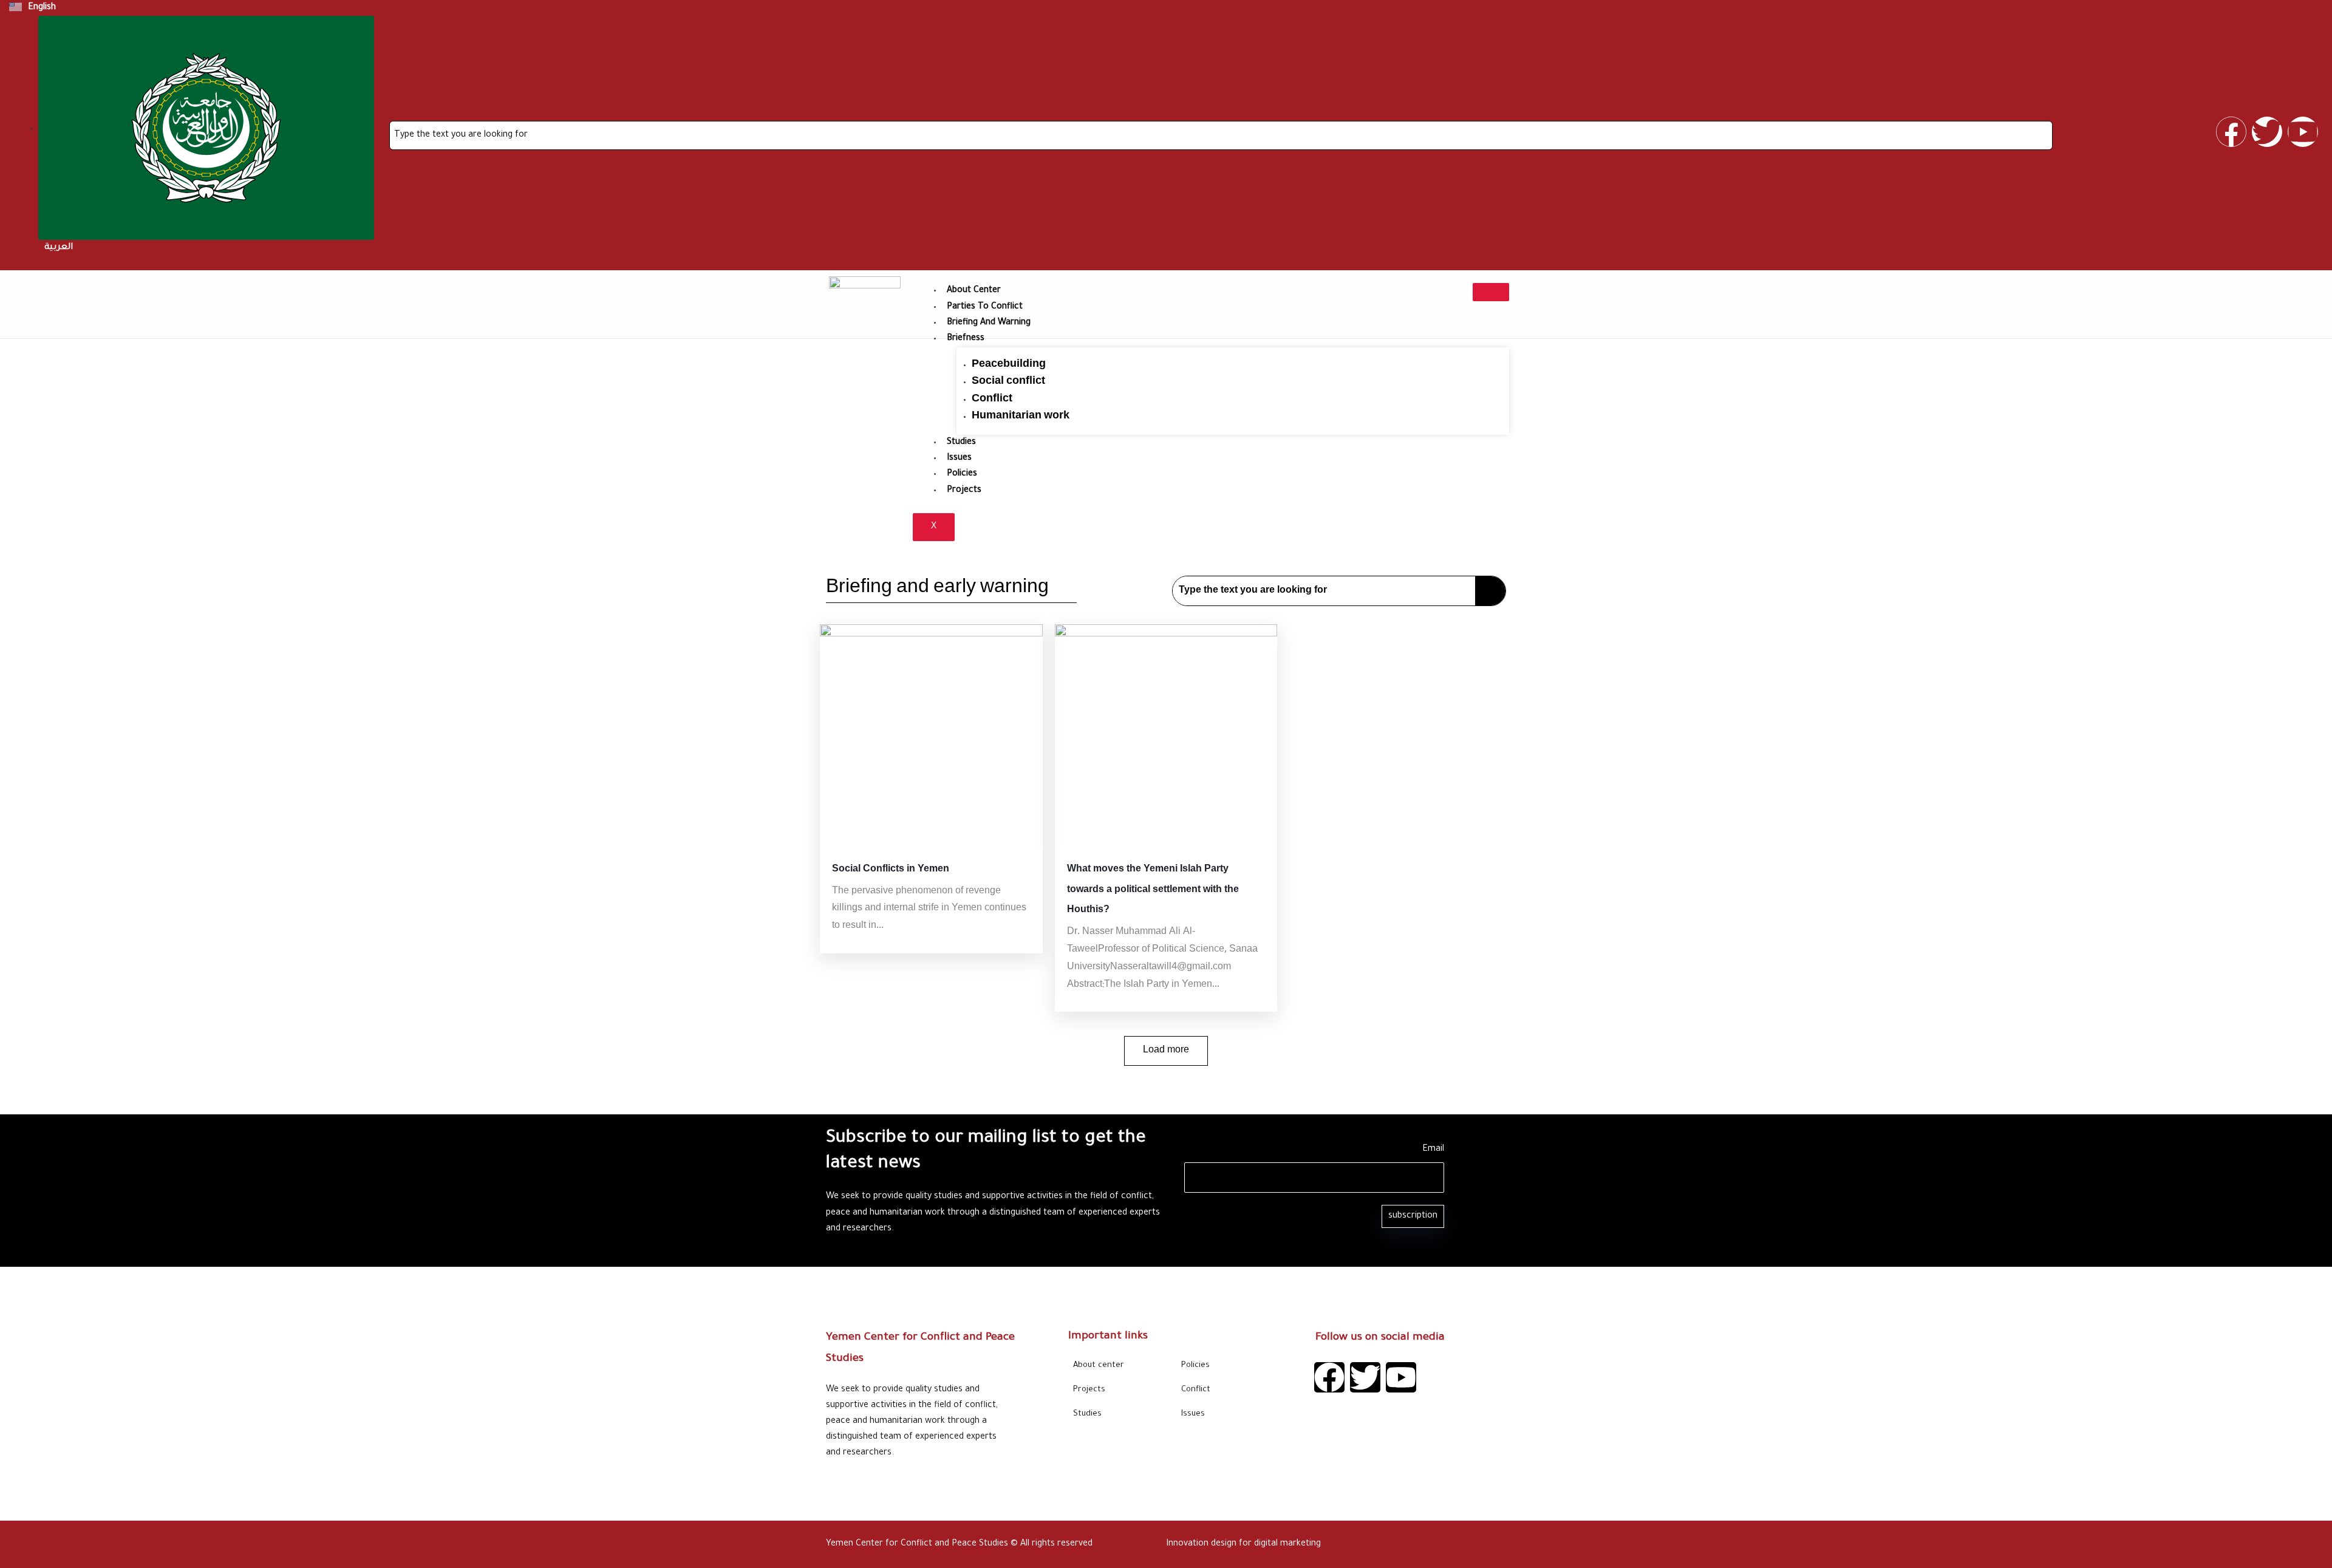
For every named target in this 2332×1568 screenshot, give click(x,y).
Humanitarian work (1021, 416)
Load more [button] (1166, 1050)
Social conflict (1008, 381)
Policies (962, 474)
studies (961, 443)
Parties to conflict (985, 307)
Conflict (992, 399)
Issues (959, 458)
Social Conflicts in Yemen (891, 869)
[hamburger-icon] (1491, 292)
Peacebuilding (1009, 364)
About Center (974, 291)
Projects (964, 491)
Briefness (966, 339)
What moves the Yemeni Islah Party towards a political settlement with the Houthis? (1153, 890)
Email (1433, 1150)
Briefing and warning (989, 323)
